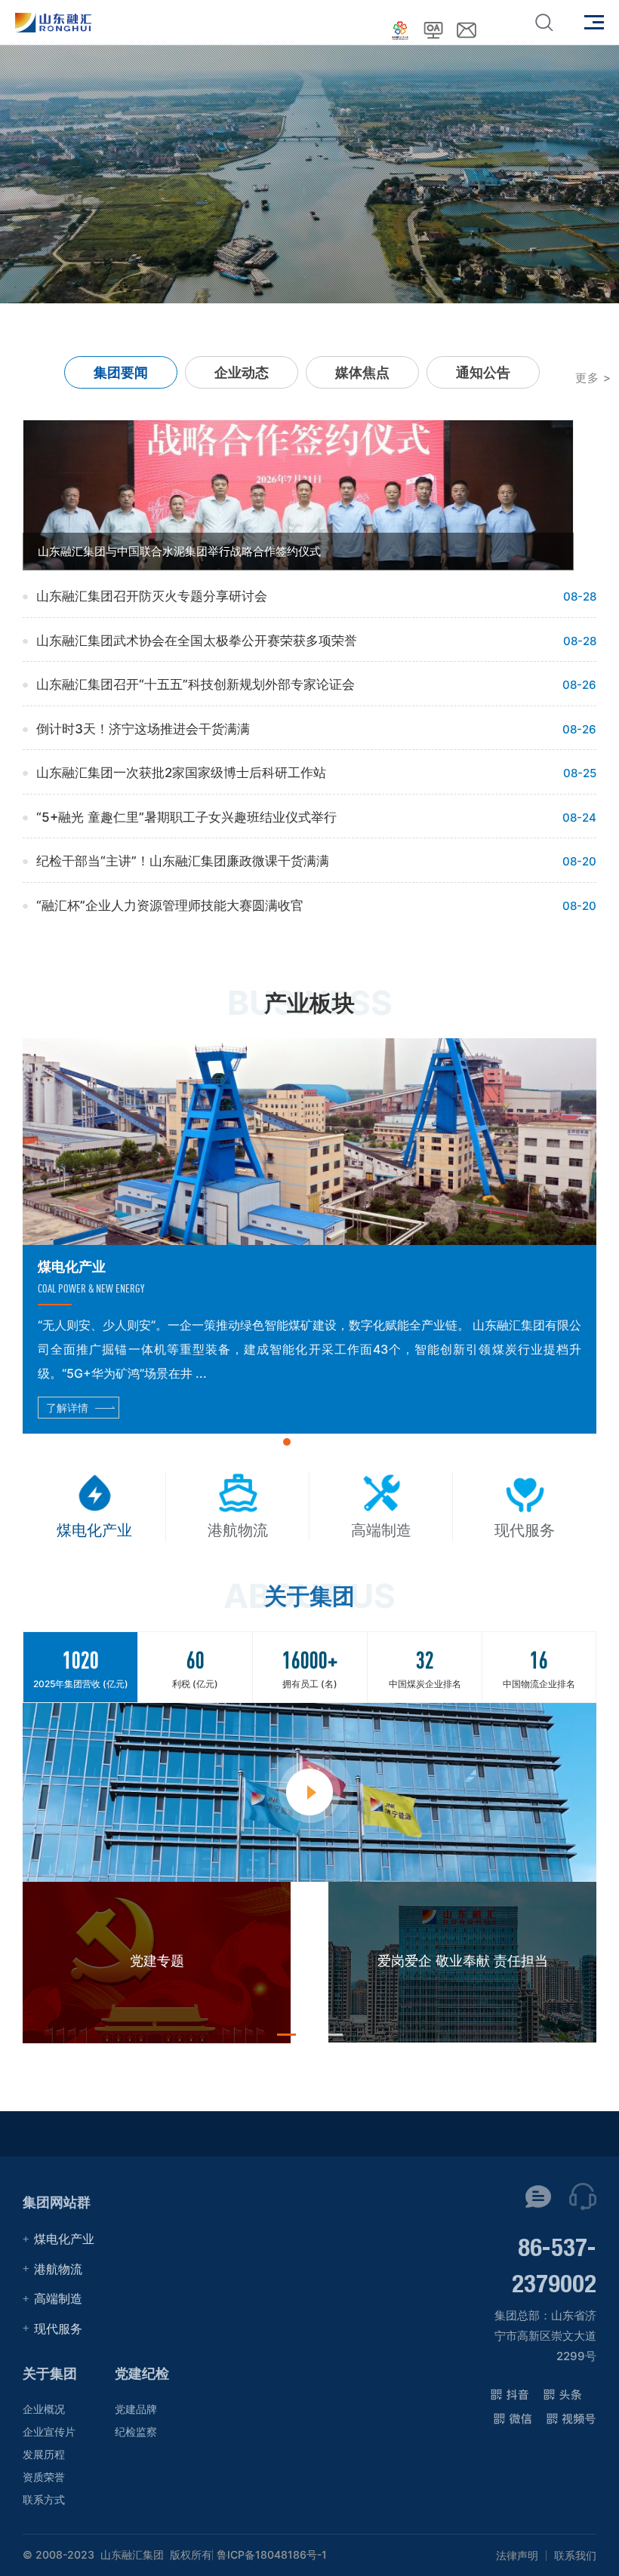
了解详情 (67, 1408)
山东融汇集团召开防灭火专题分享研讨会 (152, 596)
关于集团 (50, 2373)
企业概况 (44, 2409)
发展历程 (44, 2454)
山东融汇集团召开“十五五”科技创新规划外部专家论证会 (196, 684)
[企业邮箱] (467, 30)
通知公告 (483, 372)
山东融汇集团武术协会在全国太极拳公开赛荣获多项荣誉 (197, 641)
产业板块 (309, 1003)
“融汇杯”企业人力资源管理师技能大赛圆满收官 (170, 905)
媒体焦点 (362, 372)
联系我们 (575, 2556)
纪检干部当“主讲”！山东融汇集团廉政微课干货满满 (183, 861)
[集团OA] (433, 30)
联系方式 (44, 2499)
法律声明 (517, 2556)
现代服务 (58, 2329)
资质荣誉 (44, 2477)
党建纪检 (142, 2373)
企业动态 (242, 372)
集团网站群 (57, 2202)
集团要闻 (121, 372)
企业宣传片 (49, 2432)
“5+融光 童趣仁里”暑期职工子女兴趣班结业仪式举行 (186, 817)
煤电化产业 (64, 2239)
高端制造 (58, 2298)
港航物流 (58, 2269)
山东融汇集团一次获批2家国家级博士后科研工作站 (181, 773)
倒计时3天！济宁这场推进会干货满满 (143, 729)
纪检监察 (136, 2432)
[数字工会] (400, 30)
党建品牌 (136, 2409)
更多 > (593, 378)
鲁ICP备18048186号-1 (272, 2555)
